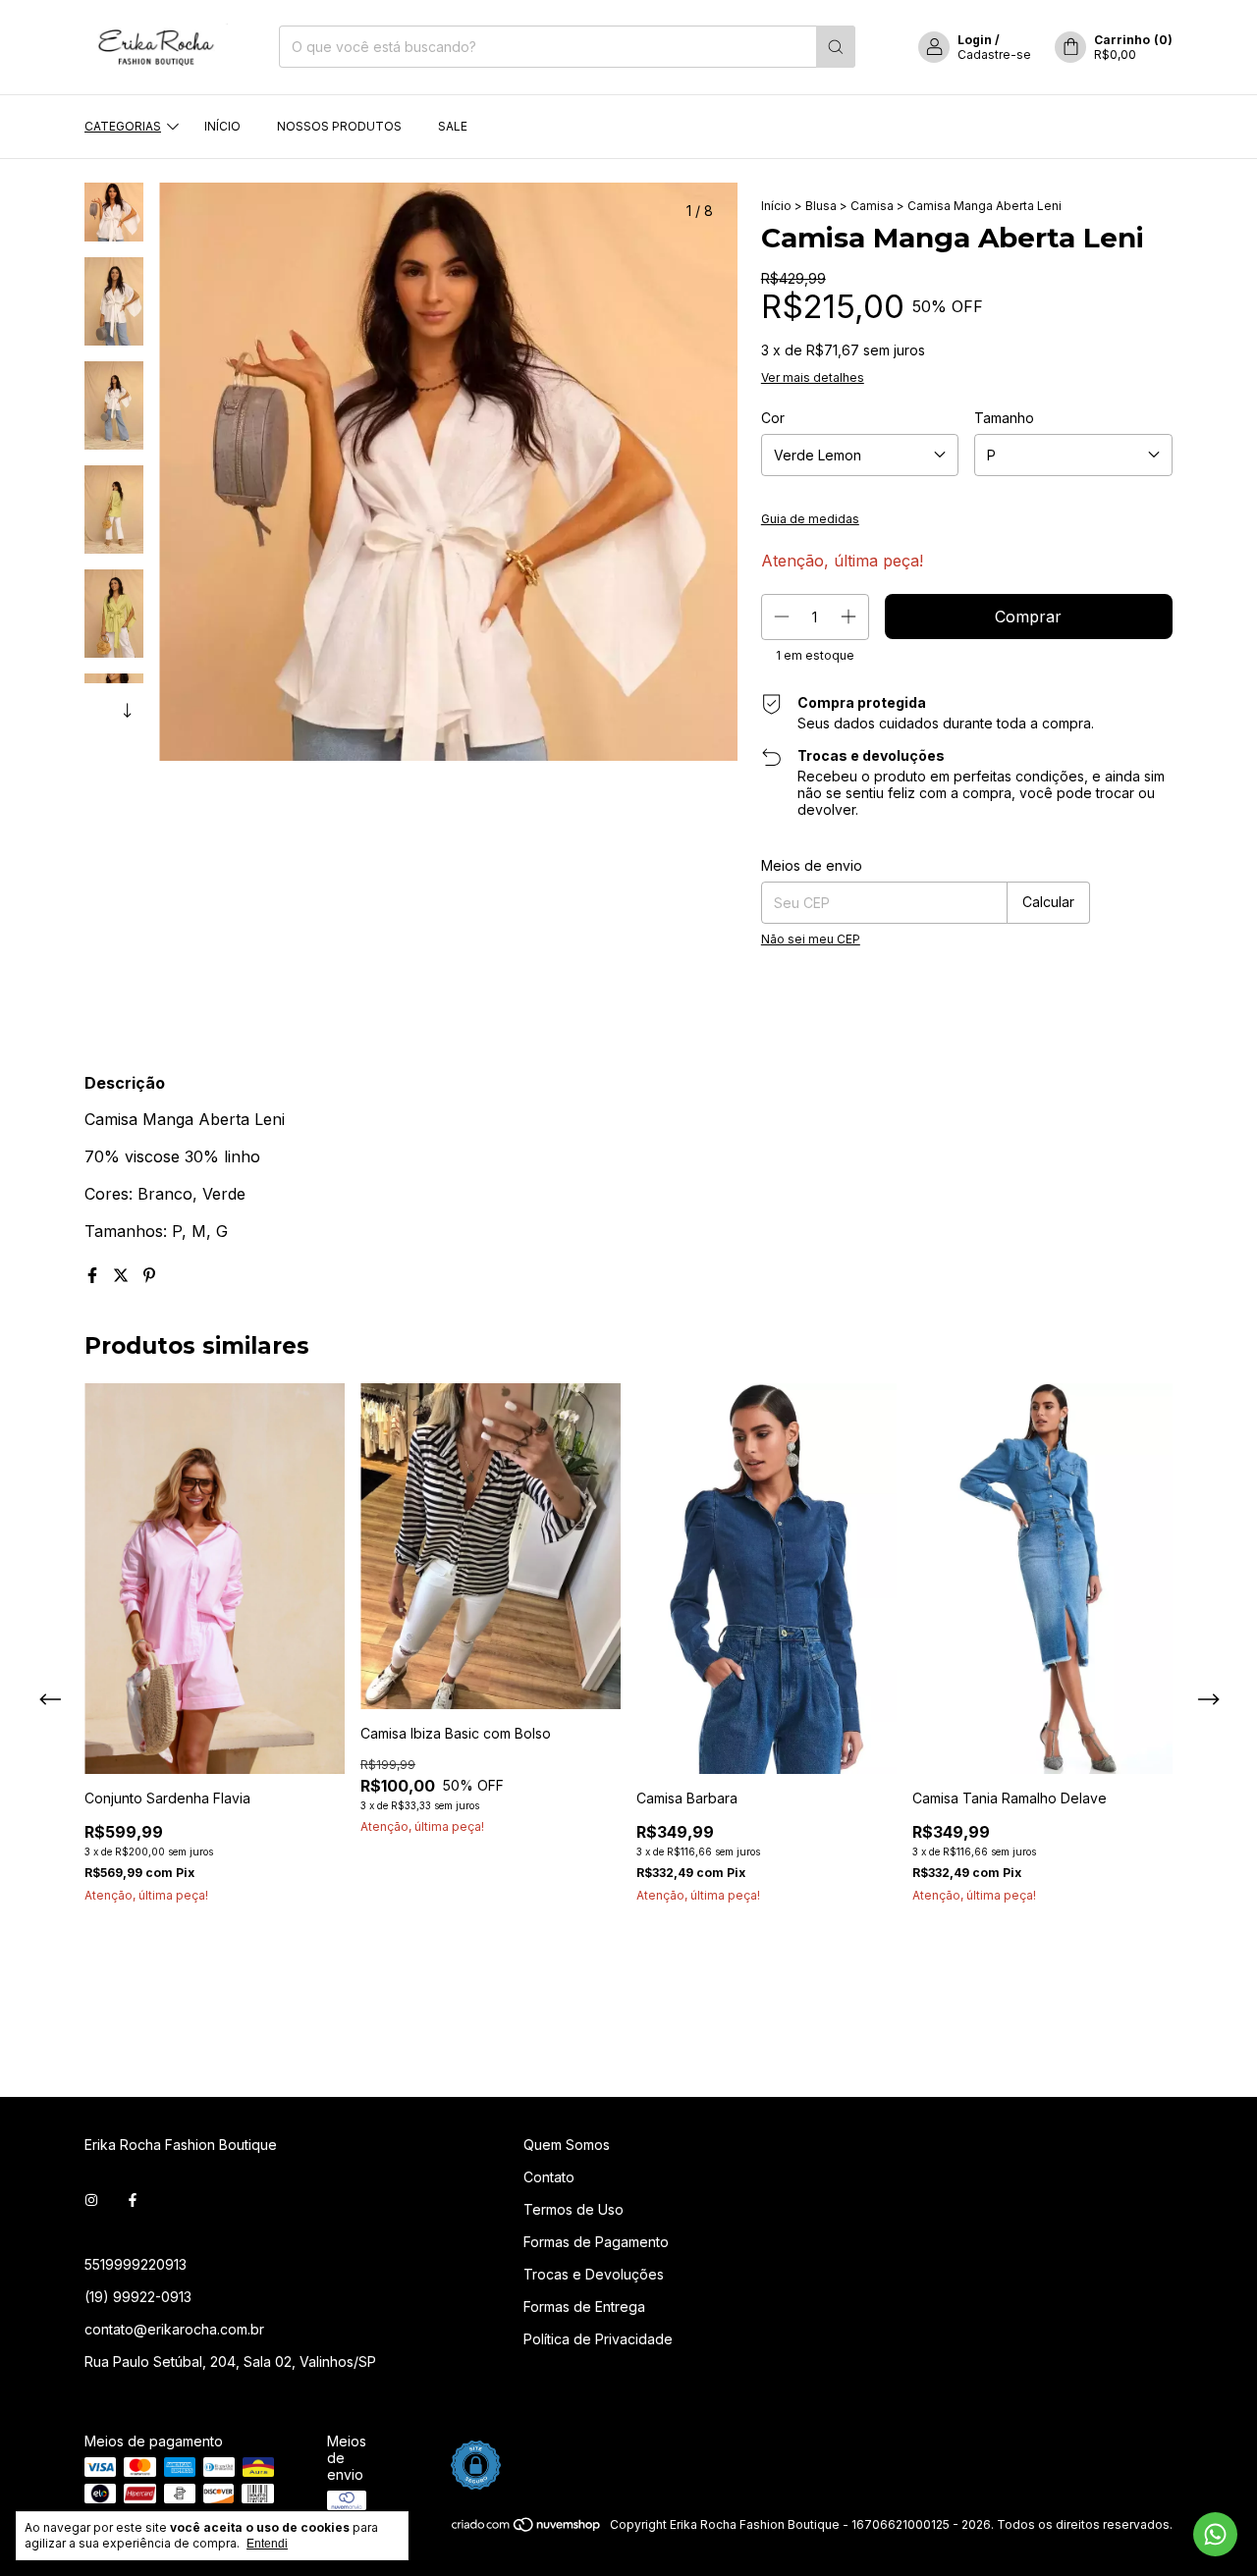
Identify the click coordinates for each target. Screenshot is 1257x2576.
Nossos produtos (339, 126)
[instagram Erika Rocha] (91, 2200)
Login (975, 40)
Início (222, 126)
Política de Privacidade (598, 2339)
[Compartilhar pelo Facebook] (95, 1275)
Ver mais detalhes (813, 377)
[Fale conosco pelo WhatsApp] (1215, 2534)
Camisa (872, 206)
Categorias (123, 126)
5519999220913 (136, 2264)
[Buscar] (836, 47)
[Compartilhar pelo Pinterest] (149, 1275)
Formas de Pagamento (596, 2242)
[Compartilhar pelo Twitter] (123, 1275)
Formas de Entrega (584, 2307)
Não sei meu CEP (811, 939)
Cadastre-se (994, 54)
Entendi (267, 2544)
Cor (773, 418)
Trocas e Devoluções (594, 2274)
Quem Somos (567, 2145)
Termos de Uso (574, 2209)
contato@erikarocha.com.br (174, 2329)
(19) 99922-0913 (138, 2297)
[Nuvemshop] (527, 2529)
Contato (549, 2177)
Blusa (821, 206)
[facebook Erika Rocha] (133, 2200)
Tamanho (1004, 418)
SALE (453, 126)
